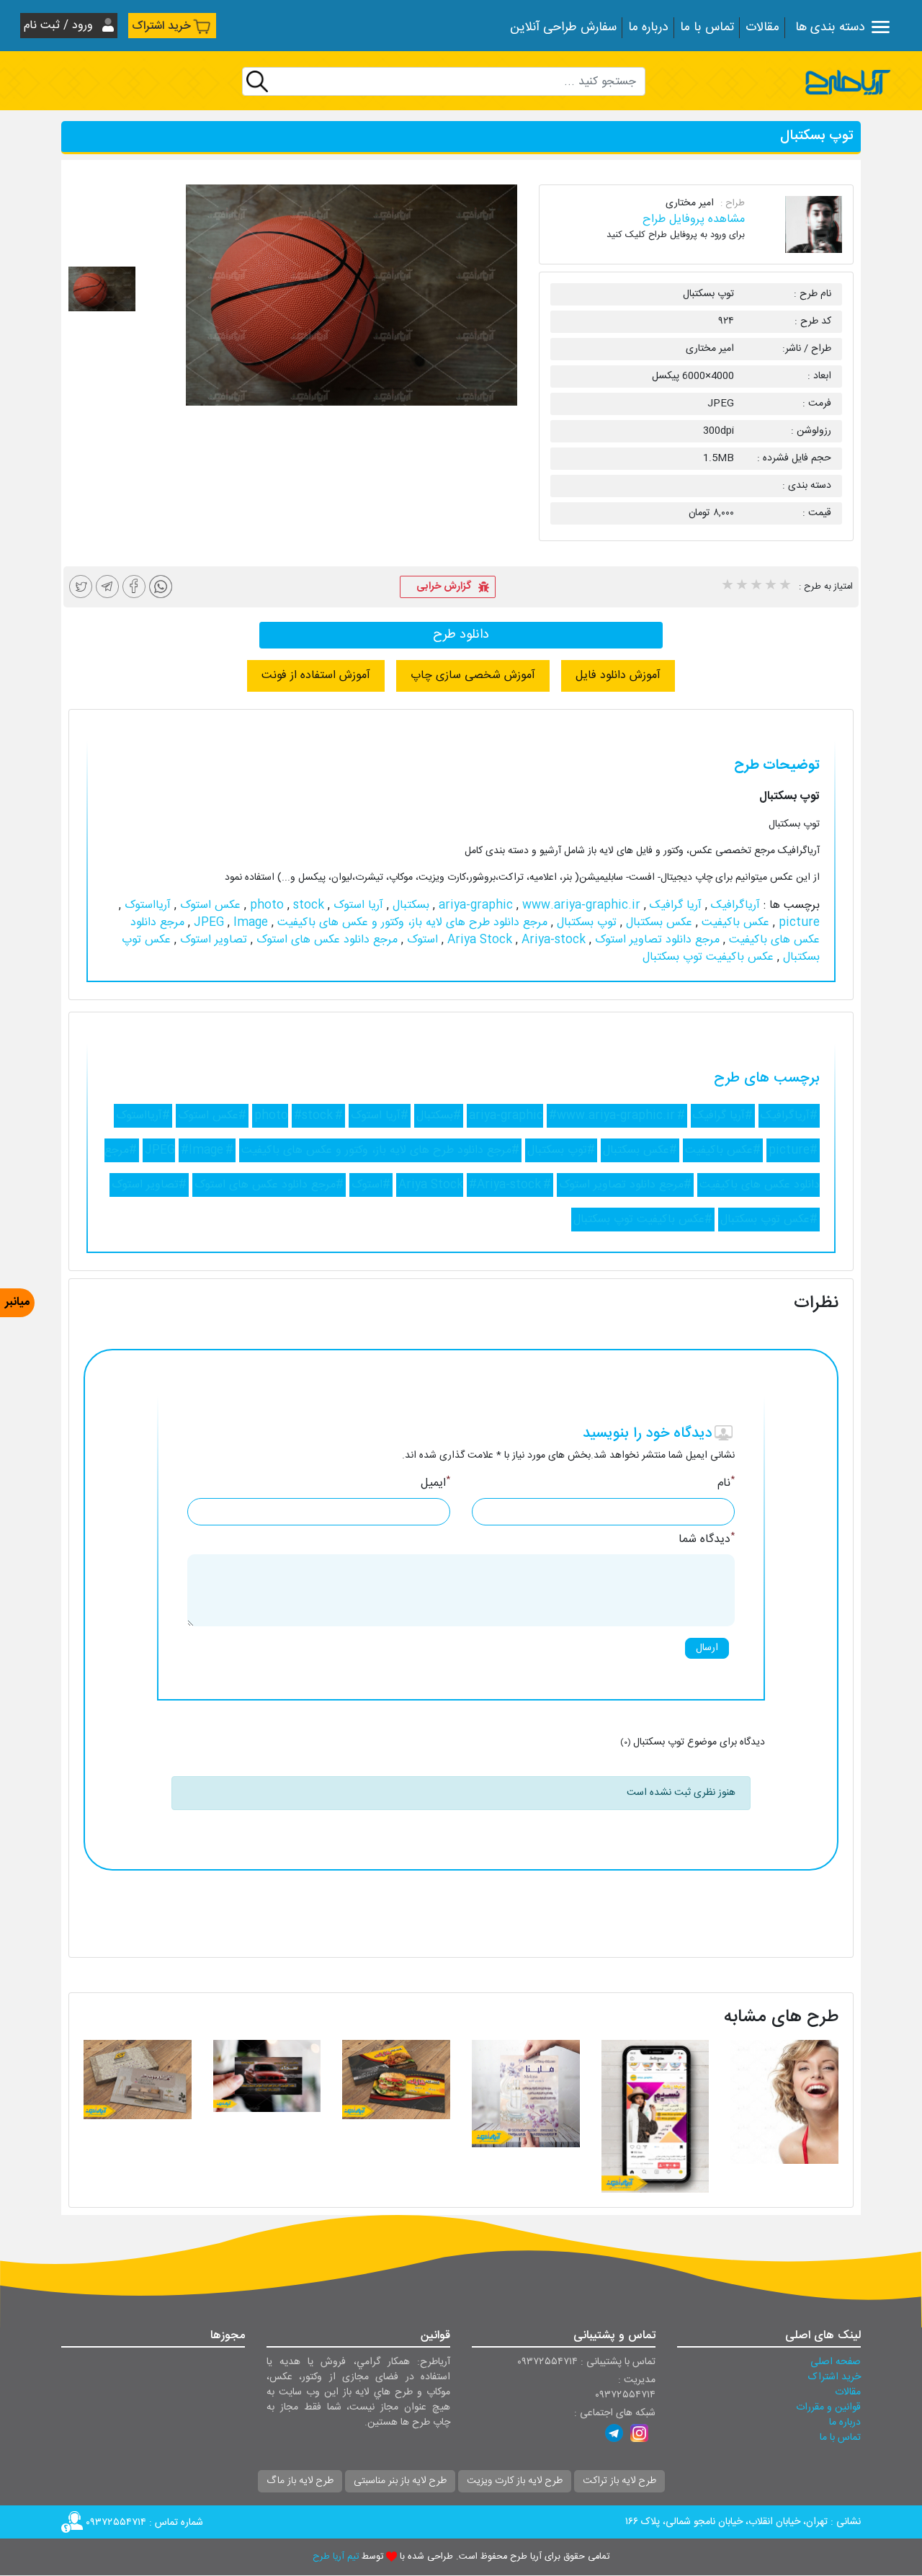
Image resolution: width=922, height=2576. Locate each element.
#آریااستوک (143, 1116)
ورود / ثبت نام (60, 26)
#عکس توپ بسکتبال (769, 1220)
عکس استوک (209, 905)
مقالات (762, 28)
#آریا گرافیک (723, 1116)
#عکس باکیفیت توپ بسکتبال (643, 1220)
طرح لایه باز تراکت (619, 2481)
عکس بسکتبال (657, 923)
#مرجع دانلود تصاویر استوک (625, 1185)
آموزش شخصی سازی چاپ (473, 676)
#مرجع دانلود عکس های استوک (269, 1185)
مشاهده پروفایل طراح (694, 219)
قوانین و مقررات (828, 2407)
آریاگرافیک (734, 905)
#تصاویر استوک (149, 1185)
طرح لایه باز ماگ (300, 2481)
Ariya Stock (482, 940)
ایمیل (435, 1484)
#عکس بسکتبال (640, 1150)
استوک (421, 940)
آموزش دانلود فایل (618, 676)
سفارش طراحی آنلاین (563, 28)
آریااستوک (146, 905)
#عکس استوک (212, 1116)
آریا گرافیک (674, 905)
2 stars (741, 587)
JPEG (211, 923)
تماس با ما (707, 28)
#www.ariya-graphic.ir (612, 1116)
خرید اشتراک (161, 26)
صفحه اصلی (836, 2362)
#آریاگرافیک (789, 1116)
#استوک (371, 1185)
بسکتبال (409, 905)
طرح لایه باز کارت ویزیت (515, 2481)
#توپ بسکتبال (561, 1150)
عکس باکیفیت (734, 923)
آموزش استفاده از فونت (316, 676)
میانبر (17, 1302)
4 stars (770, 587)
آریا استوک (357, 905)
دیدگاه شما (707, 1540)
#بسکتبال (439, 1116)
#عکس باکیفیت (723, 1150)
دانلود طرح (461, 635)
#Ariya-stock (505, 1185)
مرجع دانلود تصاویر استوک (655, 940)
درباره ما (648, 28)
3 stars (756, 587)
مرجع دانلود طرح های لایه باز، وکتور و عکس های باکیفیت (411, 923)
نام (726, 1484)
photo (269, 905)
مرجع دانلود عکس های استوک (325, 940)
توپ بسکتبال (585, 923)
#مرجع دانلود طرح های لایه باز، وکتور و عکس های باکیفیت (380, 1150)
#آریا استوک (380, 1116)
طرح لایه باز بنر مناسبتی (400, 2481)
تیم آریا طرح (336, 2557)
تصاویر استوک (212, 940)
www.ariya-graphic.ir (538, 905)
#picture (793, 1150)
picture (797, 923)
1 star (727, 587)
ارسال (707, 1648)
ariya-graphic (478, 905)
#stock (313, 1116)
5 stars (784, 587)
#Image (202, 1150)
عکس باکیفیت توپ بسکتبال (708, 957)
